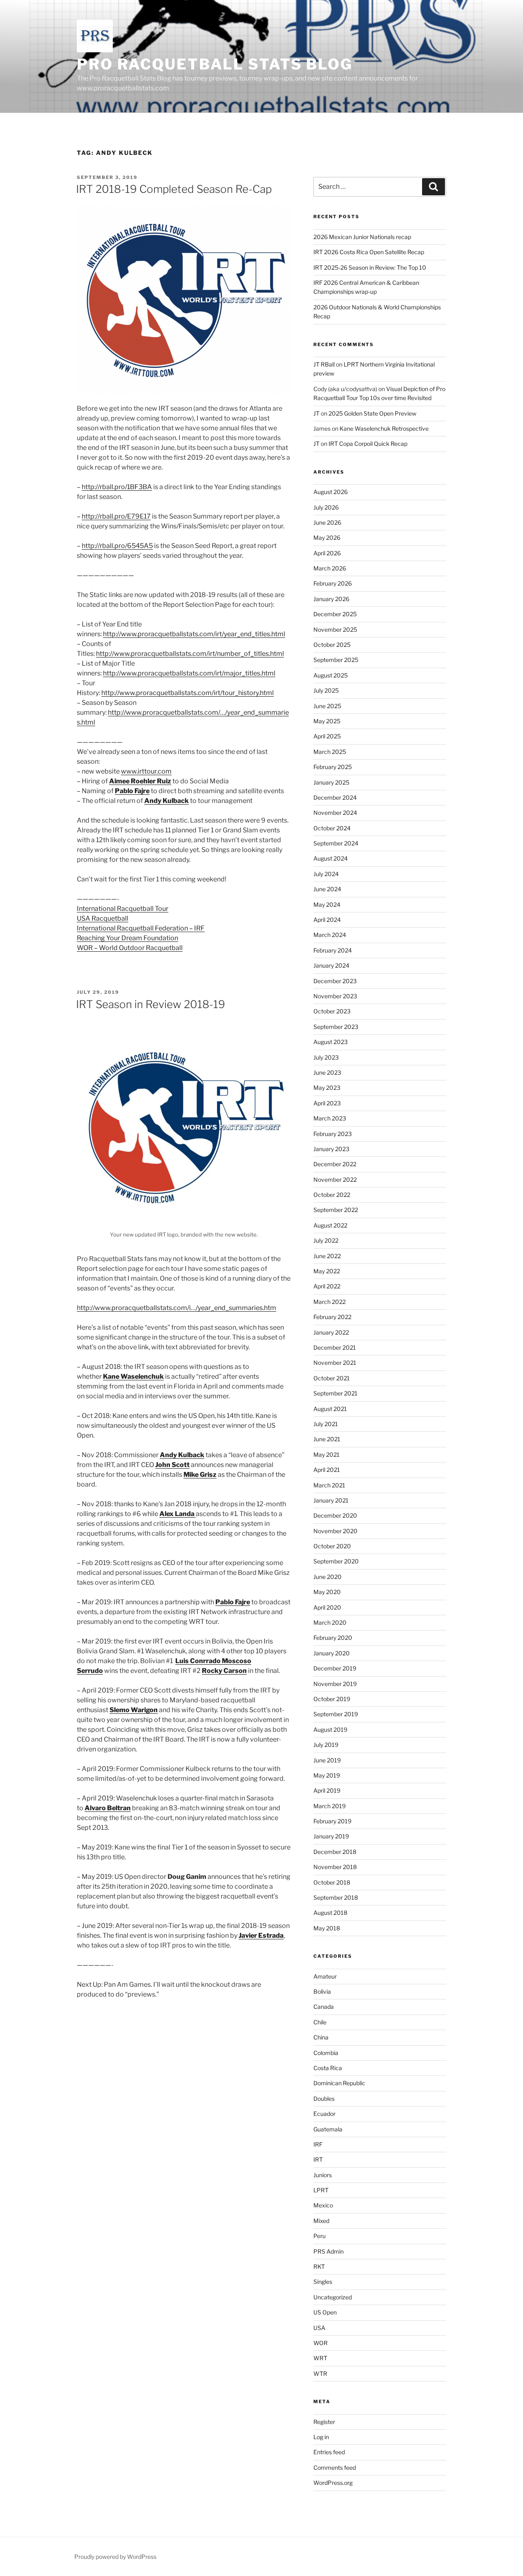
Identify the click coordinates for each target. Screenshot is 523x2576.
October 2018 (332, 1882)
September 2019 (336, 1714)
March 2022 (330, 1302)
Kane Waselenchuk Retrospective (384, 428)
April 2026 (327, 553)
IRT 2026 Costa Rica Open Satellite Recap (369, 252)
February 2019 (332, 1821)
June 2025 (327, 706)
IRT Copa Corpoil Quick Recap (368, 444)
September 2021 (335, 1393)
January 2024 (331, 965)
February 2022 (332, 1317)
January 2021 (331, 1500)
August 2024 (331, 858)
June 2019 (327, 1760)
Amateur (325, 1976)
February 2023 (333, 1134)
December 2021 (335, 1347)
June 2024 (327, 889)
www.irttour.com (146, 771)
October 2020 (332, 1546)
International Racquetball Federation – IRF (141, 928)
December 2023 (335, 981)
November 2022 (335, 1180)
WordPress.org (333, 2483)
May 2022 (327, 1271)
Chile (320, 2022)
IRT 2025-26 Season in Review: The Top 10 (370, 267)
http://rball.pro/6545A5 (117, 546)
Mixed (321, 2221)
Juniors (323, 2175)
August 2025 (331, 675)
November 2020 (335, 1531)
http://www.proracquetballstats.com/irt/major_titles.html (189, 673)
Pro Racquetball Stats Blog (215, 64)
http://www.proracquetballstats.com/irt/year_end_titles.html (194, 634)
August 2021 (330, 1409)
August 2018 (330, 1913)
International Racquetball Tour (123, 909)
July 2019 (326, 1745)
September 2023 (336, 1027)
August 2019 (330, 1730)
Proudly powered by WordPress (115, 2557)
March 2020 (330, 1622)
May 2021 (326, 1455)
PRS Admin (329, 2251)
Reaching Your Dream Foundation (127, 938)
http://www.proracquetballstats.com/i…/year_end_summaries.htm (177, 1308)
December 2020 (335, 1515)
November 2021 (335, 1363)
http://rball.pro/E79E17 (116, 516)
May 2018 (327, 1928)
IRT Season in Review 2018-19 (151, 1004)
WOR (321, 2343)
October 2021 (332, 1378)
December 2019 (335, 1668)
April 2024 (327, 920)
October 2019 (332, 1699)
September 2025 (336, 660)
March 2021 (329, 1485)
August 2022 (330, 1225)
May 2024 (327, 905)
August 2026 (331, 492)
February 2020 (333, 1638)
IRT (318, 2159)
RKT (319, 2266)
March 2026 (330, 568)
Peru (320, 2236)
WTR (320, 2374)
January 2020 (332, 1653)
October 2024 (332, 828)
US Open (325, 2312)
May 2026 (327, 538)
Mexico (323, 2205)
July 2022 (326, 1240)
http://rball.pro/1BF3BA (117, 487)
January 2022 (331, 1332)
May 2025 (327, 721)
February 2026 (333, 583)
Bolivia (322, 1991)
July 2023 (326, 1057)
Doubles (324, 2099)
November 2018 (335, 1867)
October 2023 (332, 1011)
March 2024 (330, 935)
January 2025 (331, 782)
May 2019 (327, 1775)
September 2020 (336, 1561)
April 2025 (327, 736)
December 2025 (335, 614)
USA (319, 2328)
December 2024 (335, 797)
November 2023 (335, 996)
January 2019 (331, 1836)
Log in (321, 2437)
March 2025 (330, 752)
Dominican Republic (339, 2083)
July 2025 (326, 690)
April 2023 (327, 1103)
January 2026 (331, 599)
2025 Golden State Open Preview (372, 413)
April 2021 (327, 1470)
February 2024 (333, 950)
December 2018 (335, 1852)
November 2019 (335, 1684)
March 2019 (330, 1806)
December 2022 (335, 1164)
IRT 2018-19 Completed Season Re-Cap (174, 189)
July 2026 (326, 507)
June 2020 (327, 1577)
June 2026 (327, 522)
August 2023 (331, 1042)
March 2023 (330, 1118)
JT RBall (324, 364)
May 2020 (327, 1592)
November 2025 (335, 629)
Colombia (326, 2053)
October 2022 (332, 1195)
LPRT (321, 2190)
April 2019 (327, 1790)
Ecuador (324, 2114)
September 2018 (336, 1897)
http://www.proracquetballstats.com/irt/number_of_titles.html (190, 654)
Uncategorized (333, 2297)
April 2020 (327, 1607)
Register (324, 2422)
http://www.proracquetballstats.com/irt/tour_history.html (188, 693)
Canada (324, 2007)
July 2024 (326, 874)
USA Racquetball (103, 918)
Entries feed (329, 2452)
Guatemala (328, 2129)
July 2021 (326, 1424)
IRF (318, 2144)
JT (316, 413)
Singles (323, 2282)
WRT (320, 2358)
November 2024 (335, 813)
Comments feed (335, 2468)
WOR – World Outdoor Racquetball (130, 948)
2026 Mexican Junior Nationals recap (362, 237)
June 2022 (327, 1256)
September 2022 (336, 1210)
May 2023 (327, 1088)
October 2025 (332, 645)
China (321, 2037)
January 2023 (331, 1149)
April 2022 (327, 1286)
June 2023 (327, 1072)
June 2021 (327, 1439)
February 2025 (333, 767)
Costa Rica (328, 2068)
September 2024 (336, 843)
